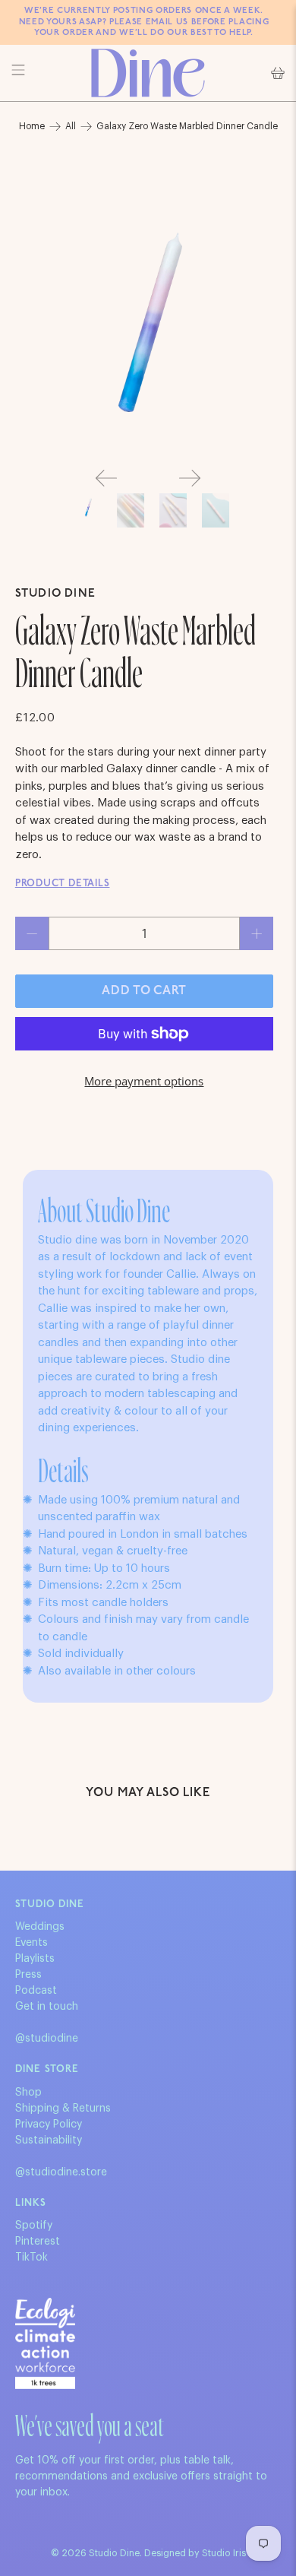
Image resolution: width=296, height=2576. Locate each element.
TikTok (31, 2258)
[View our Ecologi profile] (45, 2343)
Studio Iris (224, 2553)
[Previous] (106, 478)
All (71, 126)
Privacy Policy (49, 2124)
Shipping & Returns (63, 2109)
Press (28, 1975)
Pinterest (38, 2242)
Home (32, 126)
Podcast (36, 1991)
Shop (28, 2093)
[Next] (190, 478)
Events (31, 1943)
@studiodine (47, 2039)
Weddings (40, 1927)
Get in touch (47, 2007)
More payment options (144, 1081)
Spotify (34, 2226)
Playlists (35, 1959)
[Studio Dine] (148, 73)
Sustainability (49, 2140)
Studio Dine (55, 594)
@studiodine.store (61, 2172)
